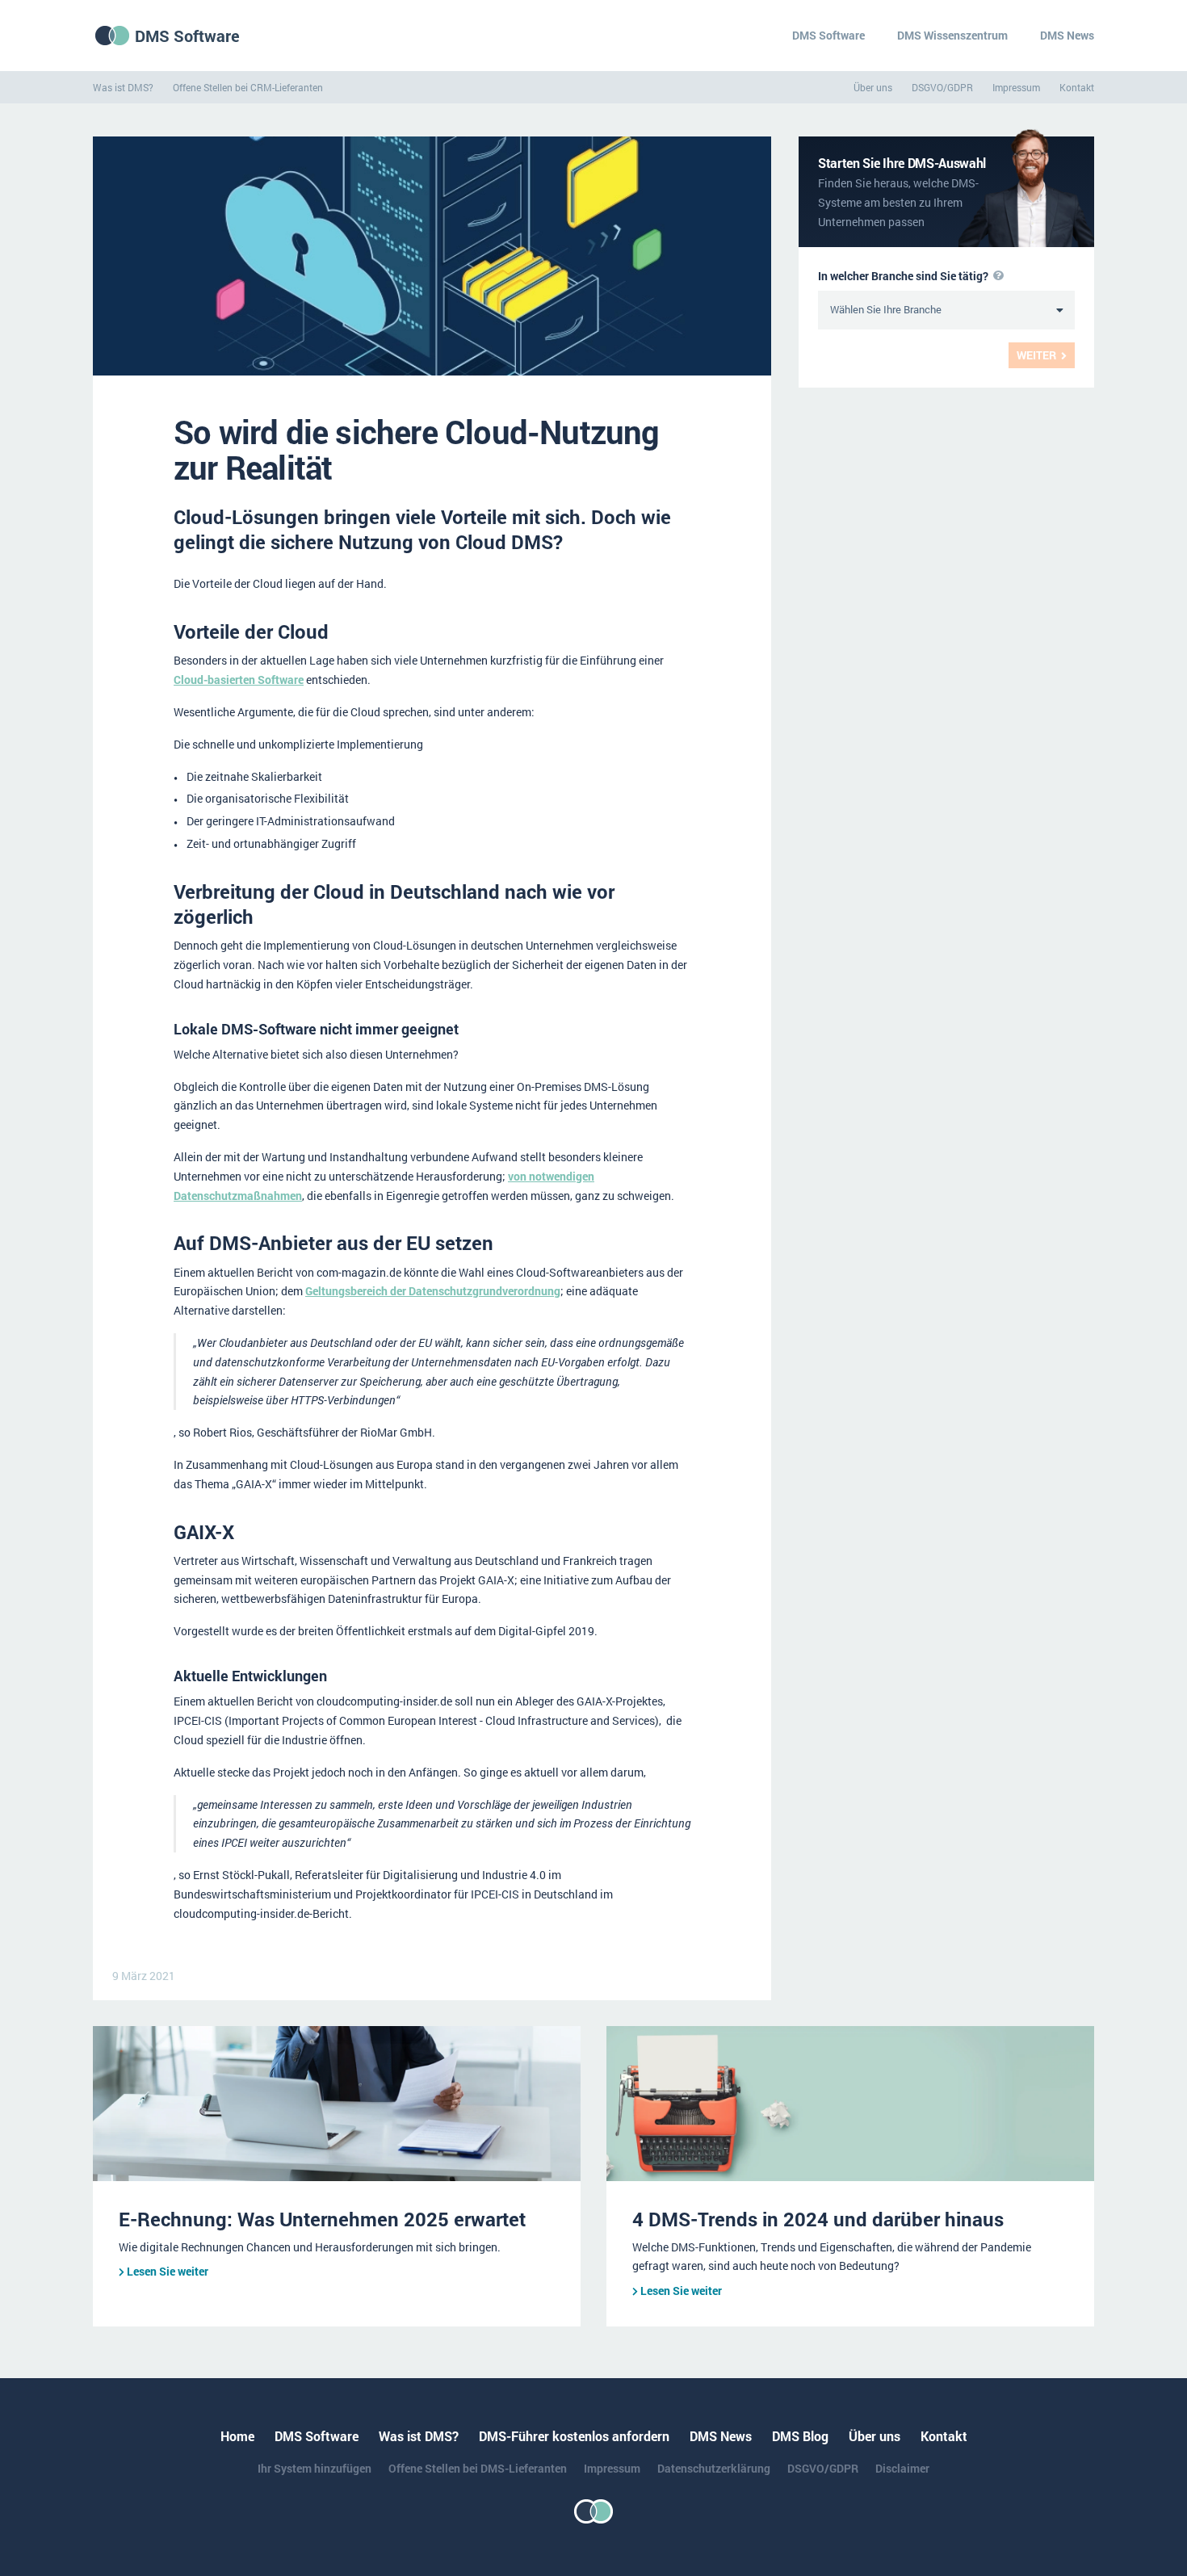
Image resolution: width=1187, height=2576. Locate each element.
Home (237, 2436)
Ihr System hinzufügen (315, 2468)
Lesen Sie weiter (168, 2271)
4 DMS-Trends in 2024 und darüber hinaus (818, 2219)
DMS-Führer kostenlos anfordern (574, 2436)
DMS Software (187, 36)
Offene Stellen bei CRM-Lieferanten (248, 87)
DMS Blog (800, 2436)
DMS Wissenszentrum (952, 35)
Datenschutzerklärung (714, 2468)
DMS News (1067, 35)
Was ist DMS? (123, 87)
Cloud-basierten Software (239, 680)
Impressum (1016, 87)
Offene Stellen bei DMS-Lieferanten (478, 2468)
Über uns (873, 87)
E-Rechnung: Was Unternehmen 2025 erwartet (322, 2219)
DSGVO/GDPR (942, 87)
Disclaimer (902, 2468)
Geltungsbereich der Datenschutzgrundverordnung (433, 1291)
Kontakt (1077, 87)
